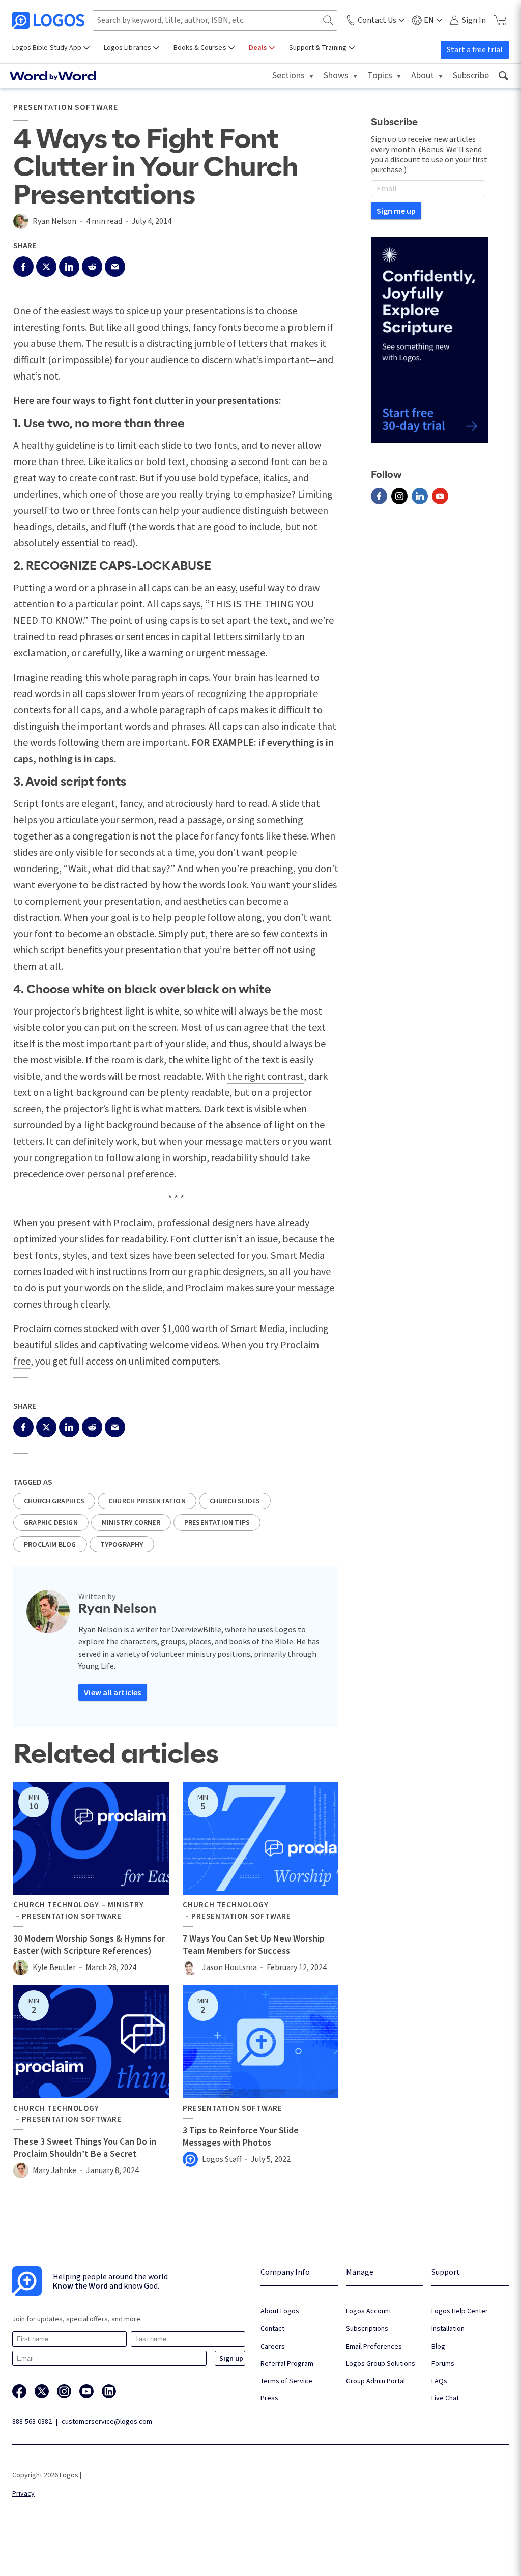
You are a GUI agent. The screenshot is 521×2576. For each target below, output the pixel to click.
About (423, 75)
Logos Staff (222, 2159)
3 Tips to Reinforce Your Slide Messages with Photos (241, 2136)
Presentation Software (66, 107)
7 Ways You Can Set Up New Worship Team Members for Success (254, 1944)
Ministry (126, 1905)
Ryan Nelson (54, 221)
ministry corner (131, 1522)
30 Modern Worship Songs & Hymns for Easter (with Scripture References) (89, 1944)
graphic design (51, 1522)
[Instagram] (399, 496)
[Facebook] (379, 496)
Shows (336, 75)
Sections (288, 75)
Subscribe (471, 75)
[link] (503, 76)
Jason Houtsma (229, 1967)
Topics (380, 75)
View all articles (112, 1692)
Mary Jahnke (54, 2170)
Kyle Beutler (54, 1967)
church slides (235, 1501)
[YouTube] (440, 496)
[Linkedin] (420, 496)
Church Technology (56, 1905)
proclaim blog (50, 1544)
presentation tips (217, 1522)
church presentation (147, 1501)
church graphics (54, 1501)
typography (122, 1544)
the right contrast (266, 1076)
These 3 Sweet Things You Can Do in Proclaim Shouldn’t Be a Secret (85, 2147)
